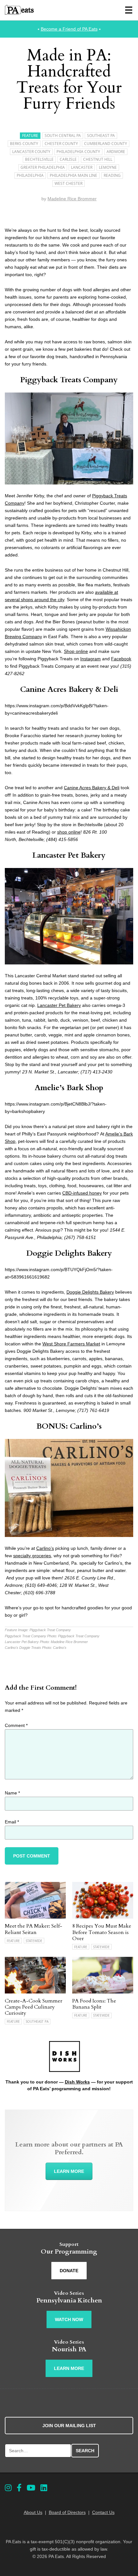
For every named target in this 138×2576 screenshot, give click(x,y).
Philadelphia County (78, 152)
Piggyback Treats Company (69, 380)
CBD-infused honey (82, 1193)
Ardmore (116, 152)
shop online (69, 832)
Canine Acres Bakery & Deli (69, 689)
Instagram (91, 659)
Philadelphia (30, 175)
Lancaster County (31, 152)
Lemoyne (108, 167)
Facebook (121, 659)
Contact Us (103, 2512)
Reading (112, 175)
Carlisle (68, 159)
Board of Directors (67, 2512)
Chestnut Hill (98, 159)
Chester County (61, 144)
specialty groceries (32, 1556)
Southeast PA (101, 136)
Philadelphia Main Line (73, 175)
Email (12, 1822)
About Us (33, 2512)
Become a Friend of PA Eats (69, 29)
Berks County (24, 144)
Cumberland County (106, 144)
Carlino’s (45, 1548)
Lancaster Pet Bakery (69, 855)
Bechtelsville (39, 159)
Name (12, 1793)
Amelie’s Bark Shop (69, 1088)
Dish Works (77, 2082)
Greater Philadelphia (43, 167)
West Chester (69, 183)
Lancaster (82, 167)
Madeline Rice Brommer (72, 199)
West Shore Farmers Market (71, 1344)
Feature (30, 136)
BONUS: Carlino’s (69, 1426)
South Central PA (63, 136)
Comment (16, 1725)
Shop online (76, 651)
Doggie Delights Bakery (69, 1253)
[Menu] (129, 10)
